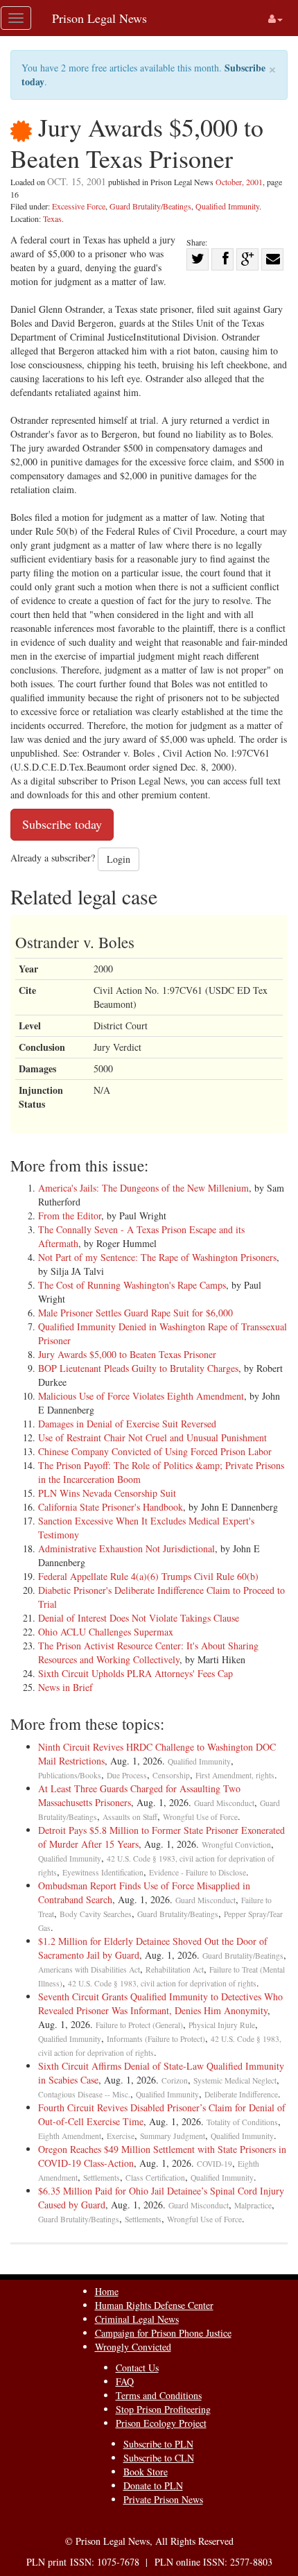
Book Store (146, 2472)
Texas (52, 218)
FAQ (125, 2381)
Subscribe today (62, 824)
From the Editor (70, 1216)
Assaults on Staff (130, 1817)
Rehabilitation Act (175, 1969)
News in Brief (65, 1687)
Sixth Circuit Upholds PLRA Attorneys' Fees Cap (135, 1673)
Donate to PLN (153, 2485)
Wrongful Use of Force (200, 1817)
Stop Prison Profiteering (163, 2409)
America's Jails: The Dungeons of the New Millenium (143, 1188)
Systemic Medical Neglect (235, 2080)
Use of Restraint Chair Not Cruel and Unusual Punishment (152, 1437)
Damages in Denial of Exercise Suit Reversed (127, 1424)
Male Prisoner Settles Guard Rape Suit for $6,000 (135, 1313)
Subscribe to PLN (158, 2444)
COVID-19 (214, 2164)
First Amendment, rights (235, 1775)
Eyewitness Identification (103, 1872)
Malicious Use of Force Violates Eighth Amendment (141, 1396)
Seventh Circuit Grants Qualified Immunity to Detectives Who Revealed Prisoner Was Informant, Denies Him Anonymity (160, 2003)
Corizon (175, 2080)
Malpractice (253, 2205)
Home (107, 2291)
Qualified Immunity (227, 206)
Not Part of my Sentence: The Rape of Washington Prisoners (157, 1257)
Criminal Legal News (137, 2319)
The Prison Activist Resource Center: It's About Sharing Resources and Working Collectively (148, 1652)
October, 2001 (239, 182)
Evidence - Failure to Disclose (198, 1872)
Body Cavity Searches (96, 1914)
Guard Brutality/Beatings (150, 206)
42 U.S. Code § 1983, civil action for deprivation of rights (162, 1983)
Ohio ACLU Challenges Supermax (106, 1632)
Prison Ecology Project (161, 2423)
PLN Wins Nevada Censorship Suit (107, 1493)
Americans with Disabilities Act (89, 1969)
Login (119, 859)
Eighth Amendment (70, 2136)
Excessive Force (79, 206)
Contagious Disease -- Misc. (84, 2094)
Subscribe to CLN (159, 2458)
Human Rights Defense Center (154, 2305)
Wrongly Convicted (133, 2347)
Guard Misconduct (224, 1803)
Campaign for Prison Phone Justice (163, 2333)
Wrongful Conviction (236, 1845)
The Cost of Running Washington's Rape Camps (132, 1285)
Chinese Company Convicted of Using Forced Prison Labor (155, 1451)
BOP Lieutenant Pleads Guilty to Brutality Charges (138, 1368)
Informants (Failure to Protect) (156, 2039)
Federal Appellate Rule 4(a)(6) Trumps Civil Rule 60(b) (148, 1576)
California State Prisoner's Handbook (111, 1507)
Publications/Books (70, 1775)
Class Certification (155, 2178)
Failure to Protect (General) (139, 2025)
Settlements (102, 2178)
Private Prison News (163, 2499)
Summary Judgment (173, 2136)
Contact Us (137, 2368)
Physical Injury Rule (222, 2025)
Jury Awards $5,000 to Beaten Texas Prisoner (127, 1354)
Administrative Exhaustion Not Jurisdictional (126, 1548)
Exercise (121, 2136)
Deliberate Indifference (241, 2094)
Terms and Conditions (159, 2395)
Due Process (127, 1775)
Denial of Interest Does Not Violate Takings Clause (139, 1618)
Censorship (171, 1775)
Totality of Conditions (242, 2122)
